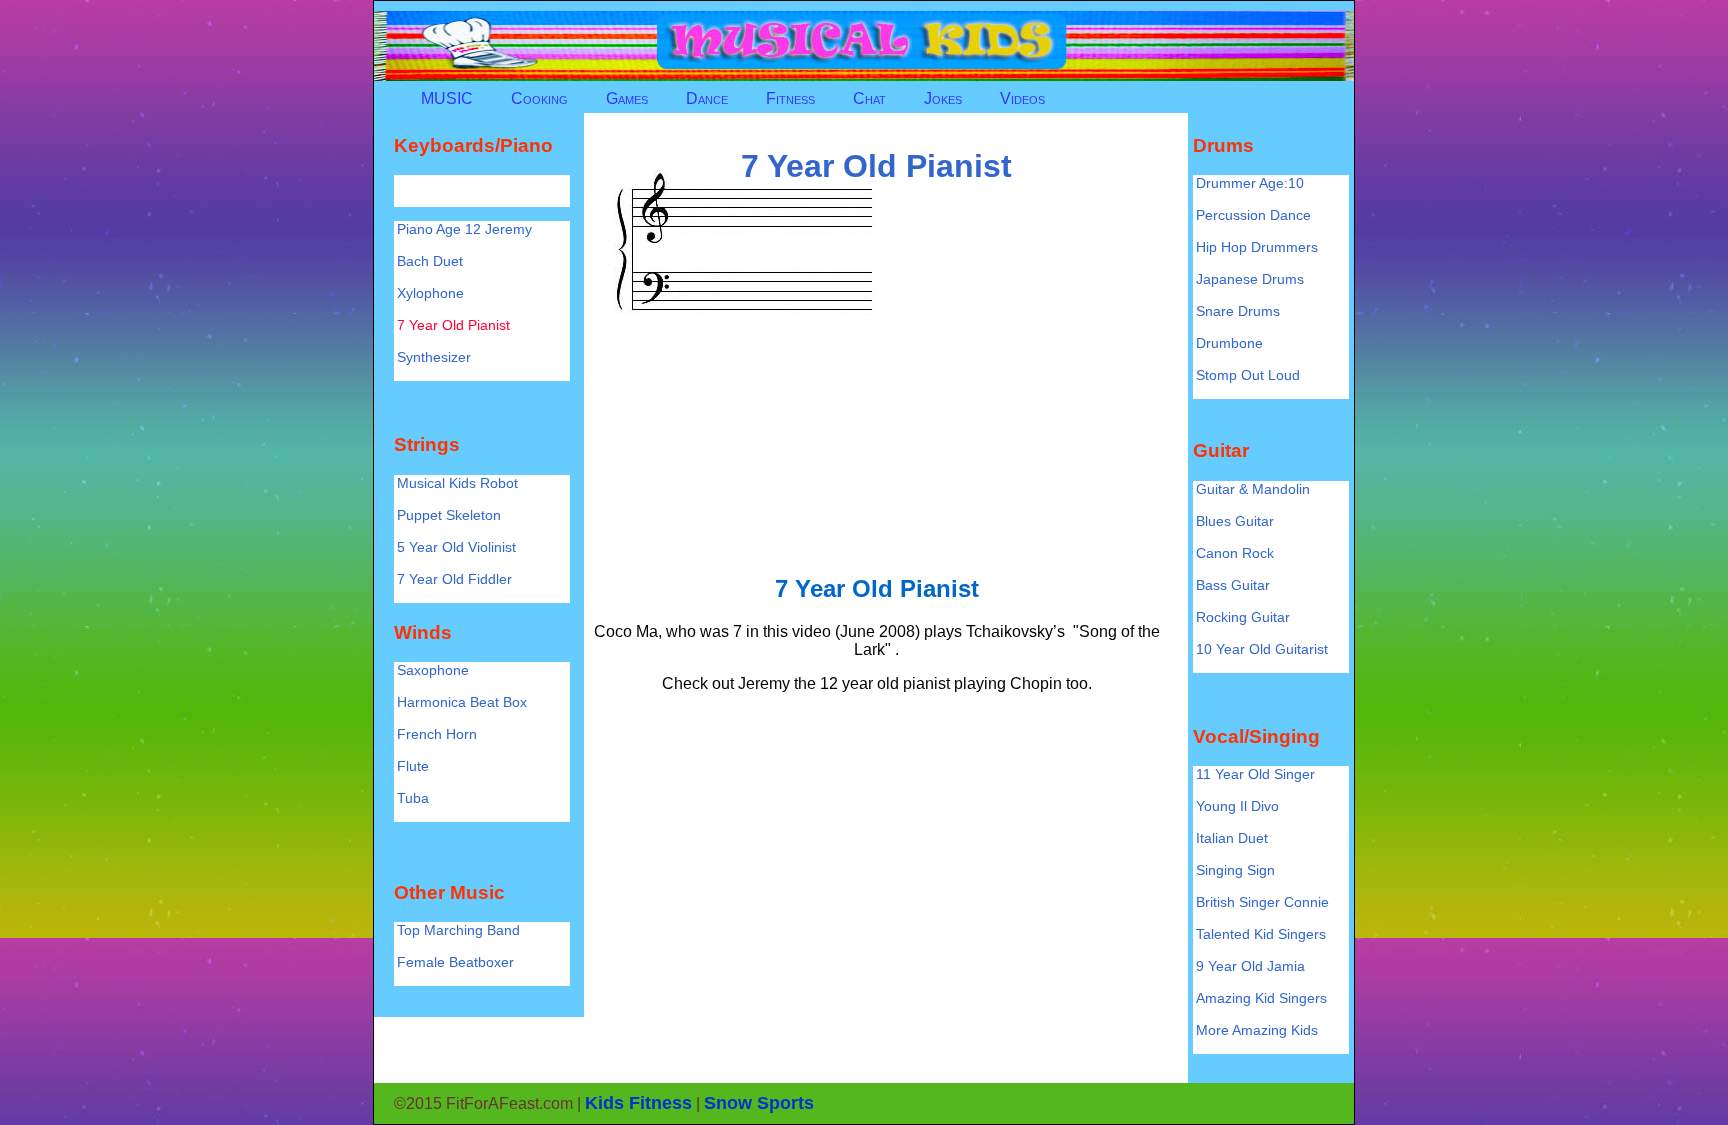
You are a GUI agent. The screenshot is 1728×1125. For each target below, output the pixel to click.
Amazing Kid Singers (1261, 998)
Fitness (790, 98)
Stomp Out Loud (1248, 375)
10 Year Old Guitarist (1262, 649)
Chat (869, 98)
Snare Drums (1238, 311)
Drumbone (1229, 343)
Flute (413, 766)
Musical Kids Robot (457, 483)
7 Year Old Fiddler (454, 579)
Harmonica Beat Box (462, 702)
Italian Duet (1232, 838)
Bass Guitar (1233, 585)
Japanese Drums (1250, 279)
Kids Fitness (638, 1103)
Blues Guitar (1235, 521)
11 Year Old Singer (1255, 774)
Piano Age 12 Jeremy (464, 229)
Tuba (413, 798)
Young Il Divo (1237, 806)
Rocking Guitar (1243, 617)
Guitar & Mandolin (1253, 489)
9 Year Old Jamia (1250, 966)
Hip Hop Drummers (1257, 247)
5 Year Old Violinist (456, 547)
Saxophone (433, 670)
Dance (707, 98)
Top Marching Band (458, 930)
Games (627, 98)
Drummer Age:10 (1250, 183)
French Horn (437, 734)
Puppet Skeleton (449, 515)
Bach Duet (430, 261)
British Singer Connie (1262, 902)
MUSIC (447, 98)
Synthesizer (434, 357)
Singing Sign (1235, 870)
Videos (1022, 98)
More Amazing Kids (1257, 1030)
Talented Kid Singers (1261, 934)
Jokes (943, 98)
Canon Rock (1235, 553)
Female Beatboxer (455, 962)
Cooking (539, 98)
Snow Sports (759, 1103)
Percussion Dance (1253, 215)
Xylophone (430, 293)
